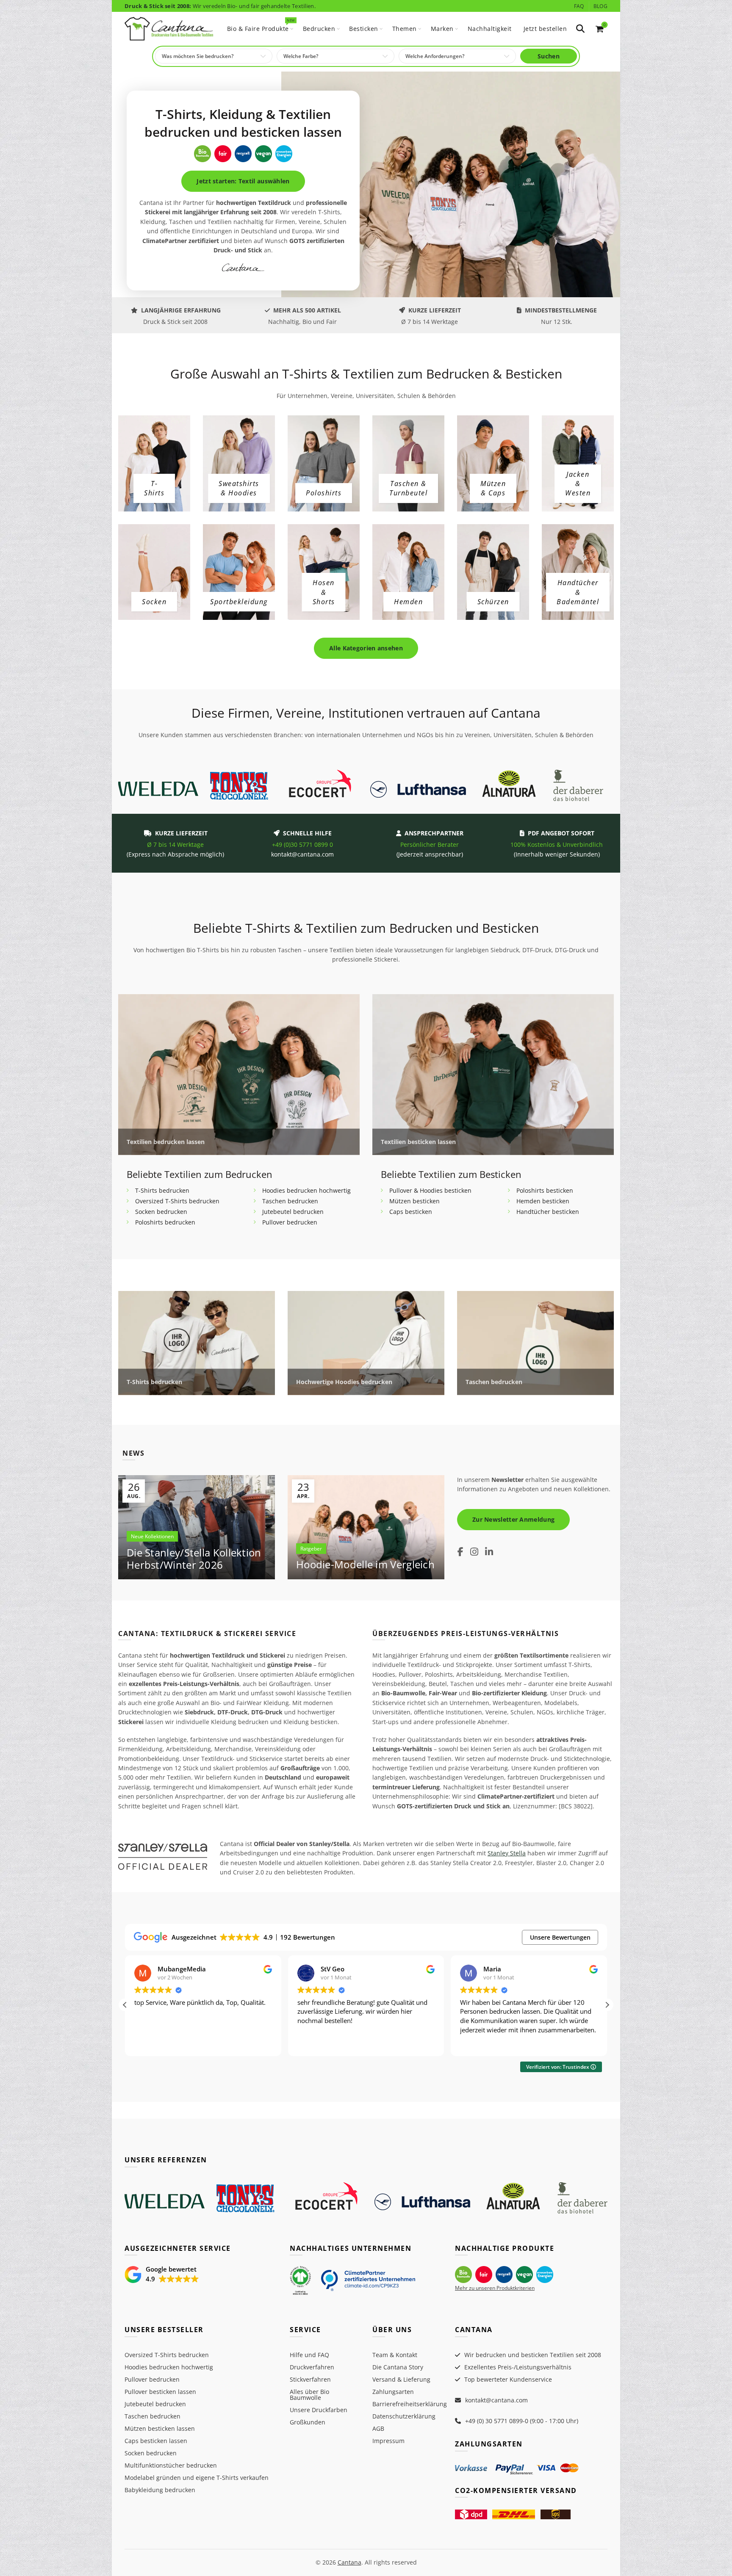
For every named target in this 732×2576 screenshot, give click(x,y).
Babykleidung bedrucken (160, 2490)
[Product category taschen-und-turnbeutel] (408, 488)
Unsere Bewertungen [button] (560, 1937)
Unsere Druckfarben (319, 2410)
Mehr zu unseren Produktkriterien (495, 2288)
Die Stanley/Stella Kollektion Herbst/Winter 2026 (194, 1559)
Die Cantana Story (398, 2367)
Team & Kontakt (395, 2355)
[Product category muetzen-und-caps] (493, 488)
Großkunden (308, 2422)
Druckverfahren (312, 2367)
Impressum (388, 2441)
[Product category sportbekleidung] (239, 602)
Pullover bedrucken (290, 1222)
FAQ (579, 6)
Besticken (364, 29)
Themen (405, 29)
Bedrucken (319, 29)
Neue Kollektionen (152, 1536)
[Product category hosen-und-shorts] (324, 592)
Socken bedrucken (161, 1212)
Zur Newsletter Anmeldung (513, 1519)
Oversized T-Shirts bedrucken (177, 1201)
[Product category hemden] (408, 602)
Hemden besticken (543, 1201)
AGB (378, 2428)
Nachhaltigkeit (490, 29)
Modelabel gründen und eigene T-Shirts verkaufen (197, 2478)
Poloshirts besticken (545, 1190)
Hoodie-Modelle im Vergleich (365, 1564)
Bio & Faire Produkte (261, 25)
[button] (607, 2005)
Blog (600, 6)
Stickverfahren (310, 2379)
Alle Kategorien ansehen (366, 648)
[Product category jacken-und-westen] (578, 484)
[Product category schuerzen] (493, 602)
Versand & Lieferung (401, 2379)
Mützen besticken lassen (160, 2428)
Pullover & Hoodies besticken (430, 1190)
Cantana (349, 2562)
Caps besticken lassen (156, 2441)
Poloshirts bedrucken (165, 1222)
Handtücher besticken (548, 1212)
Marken (442, 29)
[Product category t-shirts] (154, 488)
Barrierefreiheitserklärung (410, 2404)
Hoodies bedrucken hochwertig (306, 1190)
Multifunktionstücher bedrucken (171, 2465)
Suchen (549, 56)
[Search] (580, 29)
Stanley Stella (507, 1853)
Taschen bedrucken (290, 1201)
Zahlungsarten (393, 2392)
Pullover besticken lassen (160, 2392)
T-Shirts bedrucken (162, 1190)
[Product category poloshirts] (324, 493)
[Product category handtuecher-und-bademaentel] (578, 592)
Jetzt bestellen (545, 29)
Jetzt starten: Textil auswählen (243, 181)
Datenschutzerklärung (404, 2416)
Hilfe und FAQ (309, 2355)
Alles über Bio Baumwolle (309, 2395)
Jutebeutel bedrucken (293, 1212)
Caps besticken (411, 1212)
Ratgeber (311, 1549)
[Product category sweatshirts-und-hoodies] (239, 488)
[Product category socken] (154, 602)
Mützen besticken (415, 1201)
